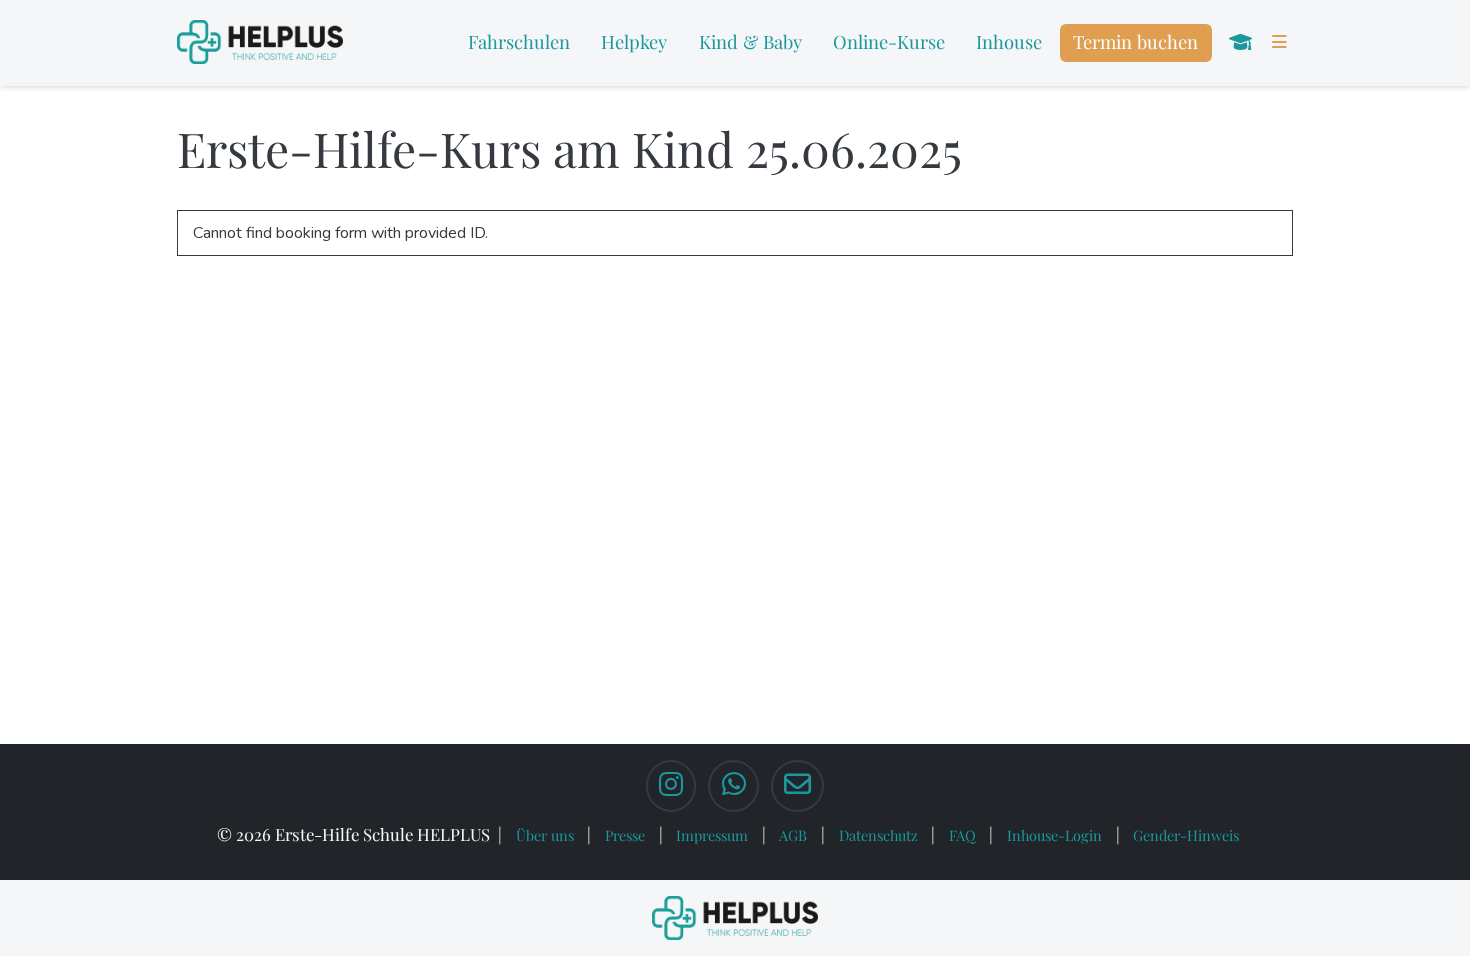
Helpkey (634, 41)
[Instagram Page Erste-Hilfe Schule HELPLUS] (671, 786)
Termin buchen (1135, 41)
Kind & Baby (750, 41)
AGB (793, 835)
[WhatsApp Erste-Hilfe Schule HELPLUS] (733, 786)
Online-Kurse (889, 41)
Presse (625, 835)
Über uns (545, 835)
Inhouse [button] (1009, 41)
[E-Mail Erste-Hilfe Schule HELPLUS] (797, 786)
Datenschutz (878, 835)
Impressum (712, 835)
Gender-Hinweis (1186, 835)
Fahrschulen (519, 41)
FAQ (962, 835)
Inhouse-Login (1054, 835)
